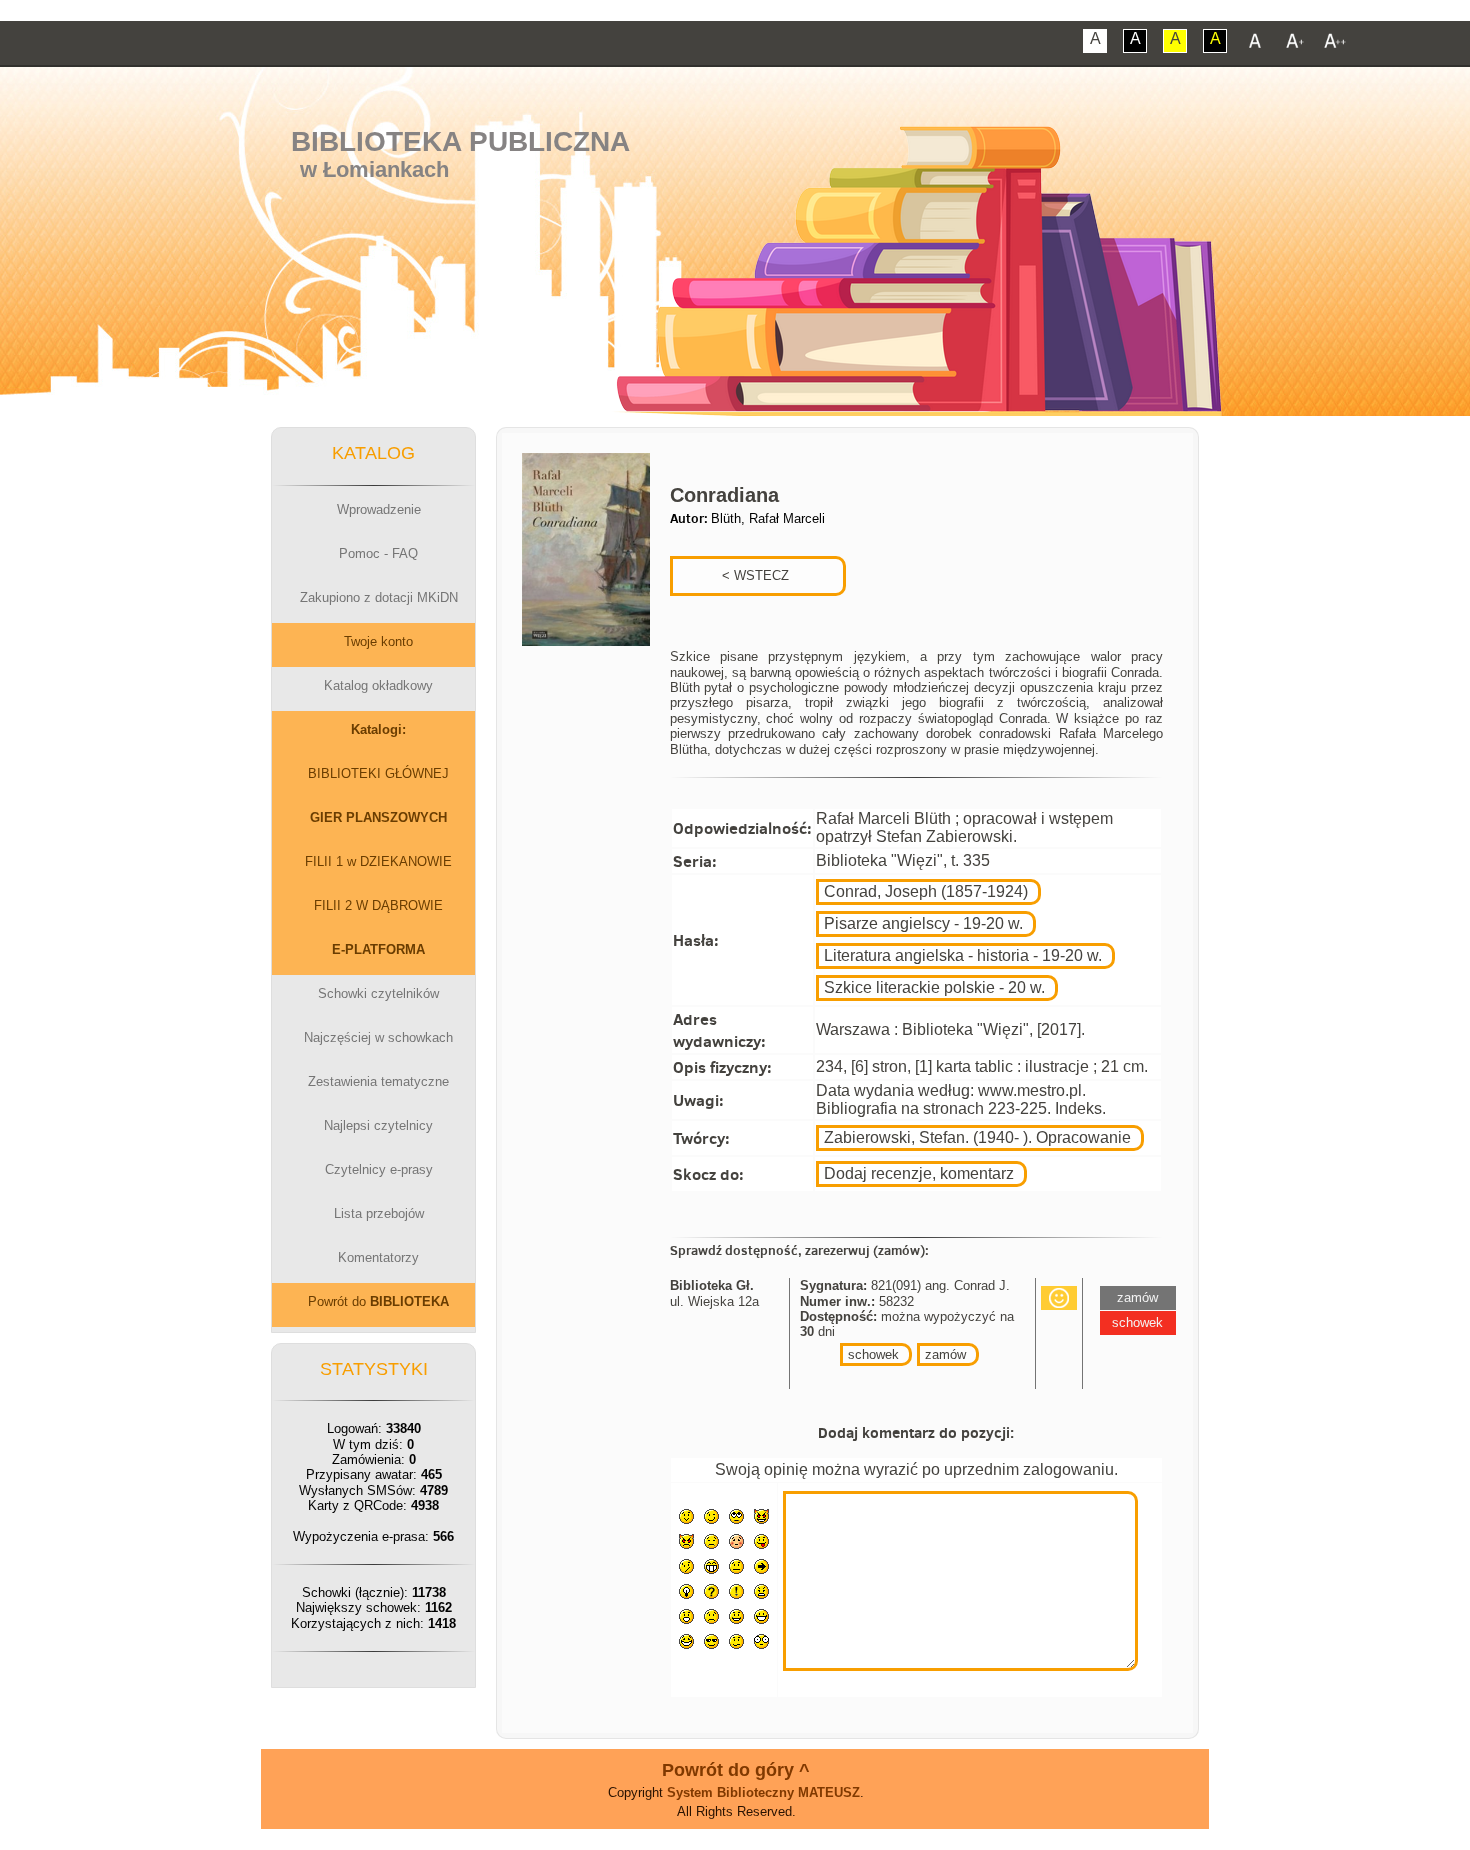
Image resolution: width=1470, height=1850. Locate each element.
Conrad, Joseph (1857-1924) (926, 891)
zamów (945, 1354)
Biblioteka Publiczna (460, 141)
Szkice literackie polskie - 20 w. (934, 987)
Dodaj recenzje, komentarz (919, 1173)
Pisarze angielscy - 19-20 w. (923, 923)
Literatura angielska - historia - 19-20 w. (963, 955)
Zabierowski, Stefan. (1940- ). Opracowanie (977, 1137)
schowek (873, 1354)
